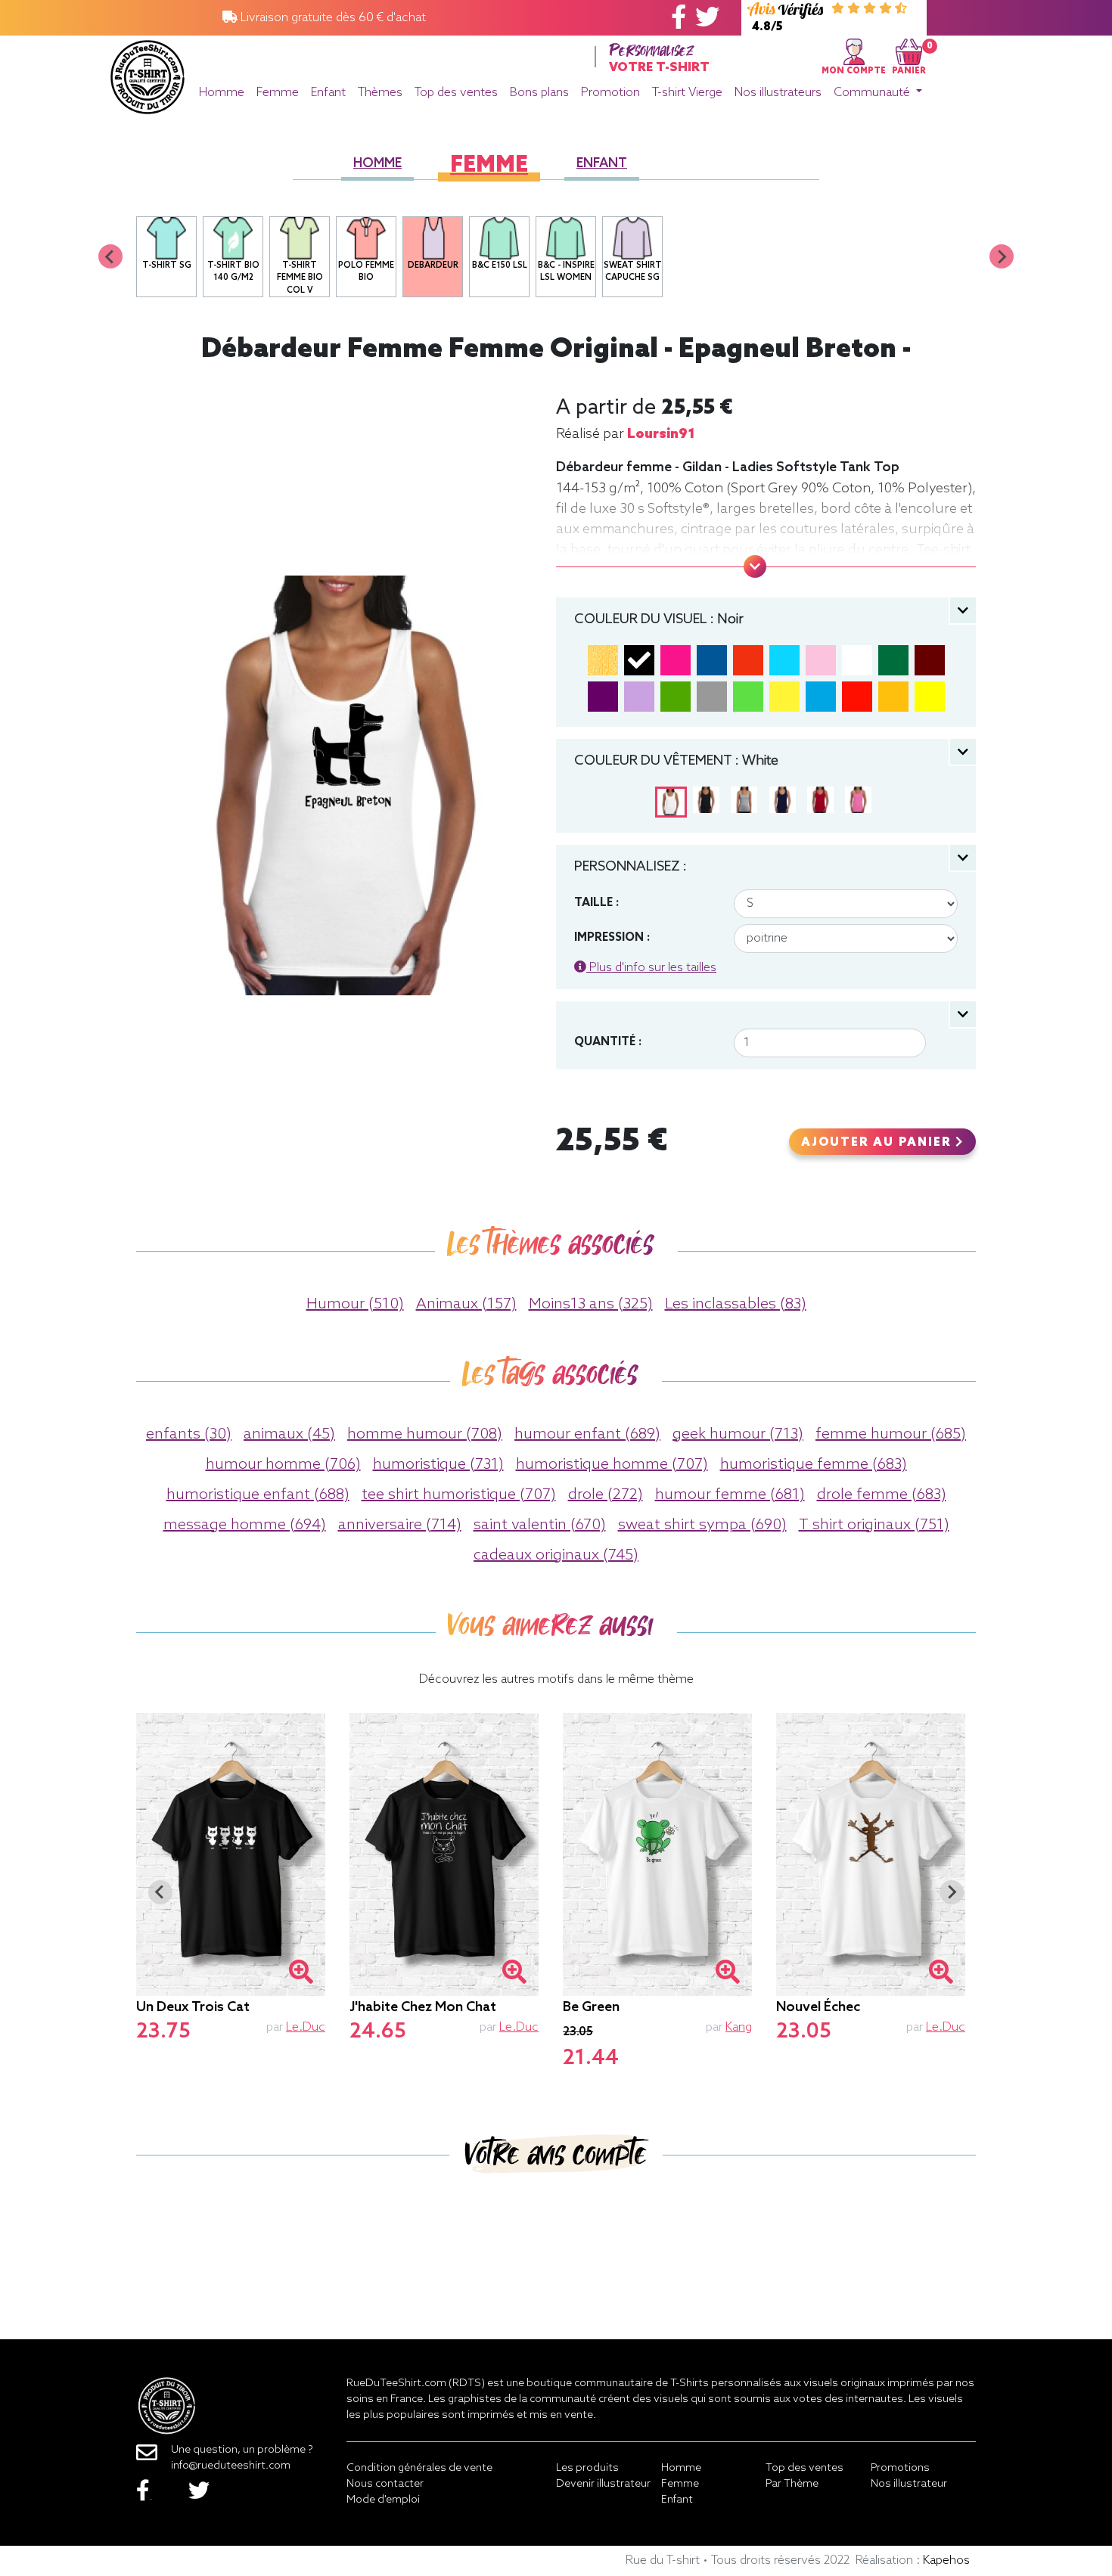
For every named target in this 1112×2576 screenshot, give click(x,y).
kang (739, 2027)
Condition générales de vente (419, 2468)
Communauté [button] (873, 93)
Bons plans (539, 93)
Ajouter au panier (878, 1143)
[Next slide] (1002, 256)
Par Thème (792, 2484)
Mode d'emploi (383, 2500)
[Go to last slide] (160, 1892)
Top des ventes (456, 93)
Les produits (587, 2468)
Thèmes (380, 93)
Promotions (900, 2468)
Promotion (610, 93)
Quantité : (608, 1042)
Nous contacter (385, 2484)
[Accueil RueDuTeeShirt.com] (148, 73)
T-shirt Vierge (687, 93)
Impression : (612, 938)
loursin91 (661, 434)
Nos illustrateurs (778, 93)
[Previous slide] (110, 256)
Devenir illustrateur (603, 2484)
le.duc (306, 2027)
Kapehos (946, 2560)
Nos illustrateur (909, 2484)
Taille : (596, 903)
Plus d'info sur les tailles (651, 968)
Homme (222, 93)
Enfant (328, 93)
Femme (278, 93)
